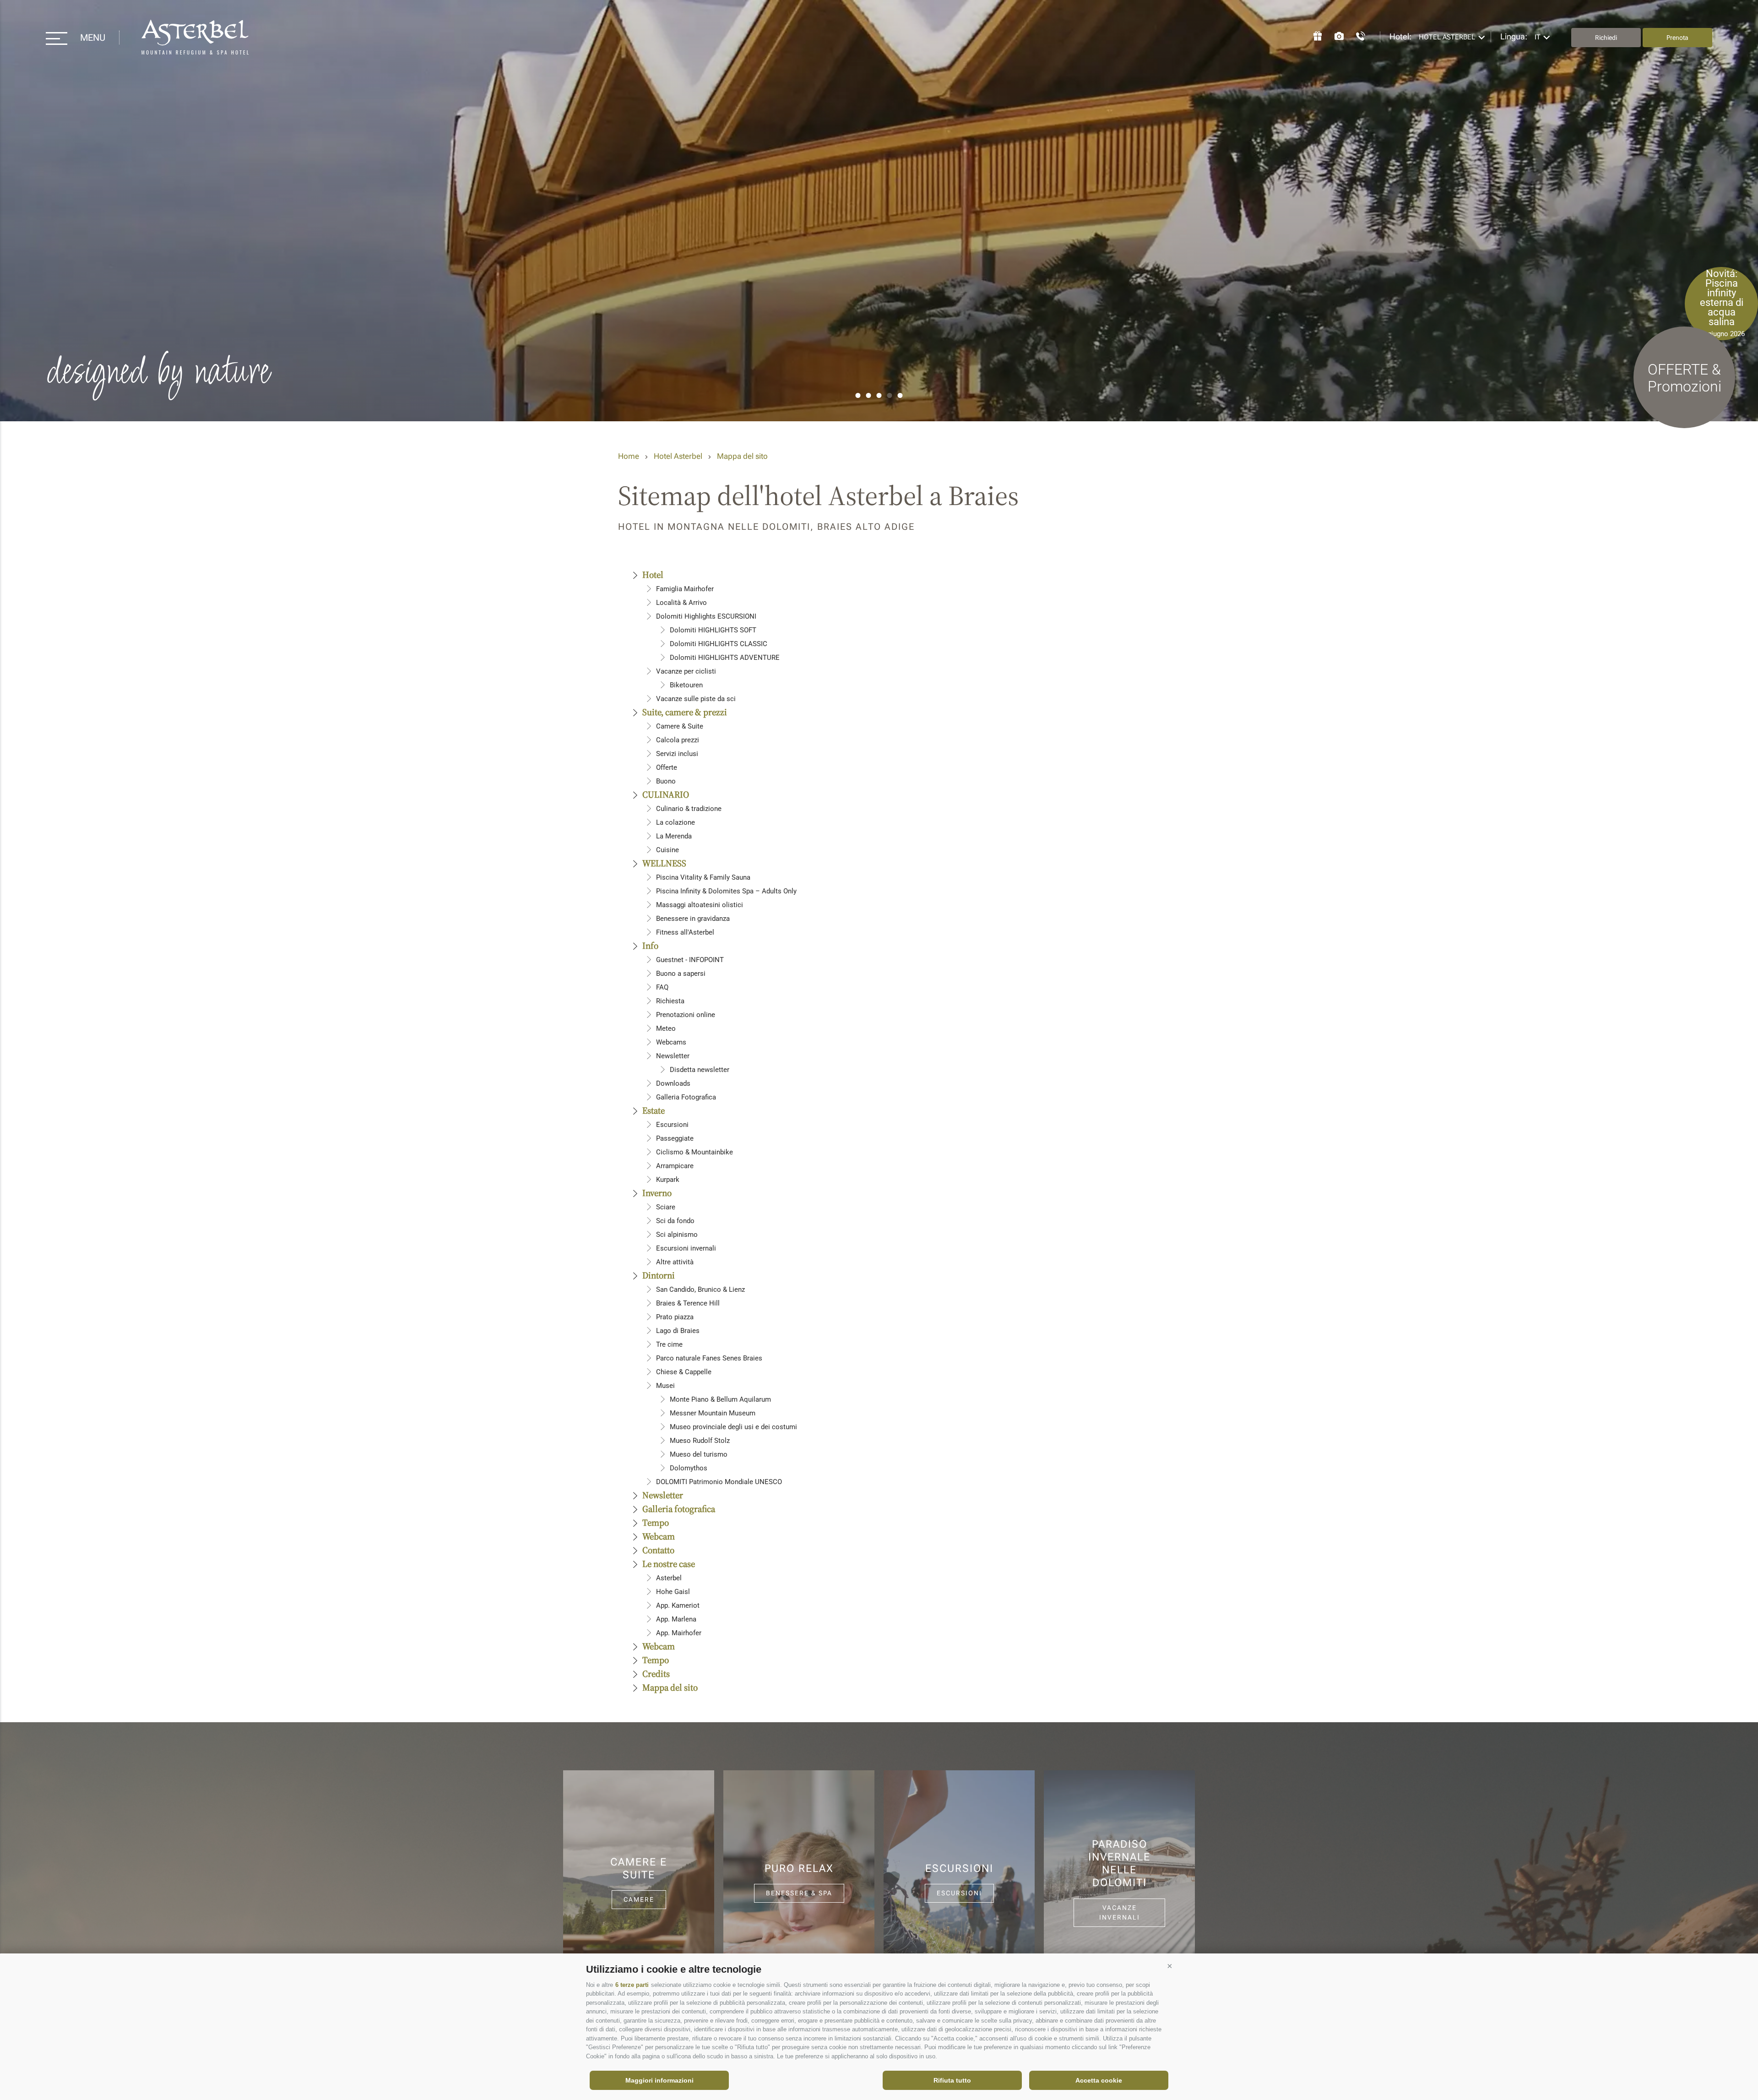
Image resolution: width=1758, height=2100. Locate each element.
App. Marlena (676, 1619)
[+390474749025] (1356, 35)
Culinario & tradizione (689, 809)
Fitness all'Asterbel (685, 932)
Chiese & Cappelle (684, 1372)
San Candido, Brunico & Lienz (700, 1289)
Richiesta (670, 1001)
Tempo (656, 1523)
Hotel (653, 575)
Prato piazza (675, 1317)
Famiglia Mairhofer (685, 589)
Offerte (667, 767)
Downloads (673, 1083)
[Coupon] (1313, 35)
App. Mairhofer (679, 1633)
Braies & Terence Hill (688, 1303)
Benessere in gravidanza (693, 919)
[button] (1170, 1966)
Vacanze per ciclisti (686, 671)
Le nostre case (669, 1564)
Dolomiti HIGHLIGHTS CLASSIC (719, 644)
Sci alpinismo (677, 1235)
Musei (665, 1386)
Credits (656, 1674)
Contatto (658, 1550)
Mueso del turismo (699, 1454)
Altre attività (675, 1262)
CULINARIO (666, 794)
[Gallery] (1335, 35)
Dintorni (659, 1275)
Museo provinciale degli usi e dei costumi (733, 1427)
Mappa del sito (742, 456)
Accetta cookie (1099, 2080)
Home (629, 456)
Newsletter (673, 1056)
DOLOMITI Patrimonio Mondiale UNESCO (719, 1482)
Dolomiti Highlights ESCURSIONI (706, 616)
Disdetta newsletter (700, 1070)
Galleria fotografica (679, 1509)
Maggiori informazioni (659, 2080)
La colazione (676, 822)
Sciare (666, 1207)
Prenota (1677, 38)
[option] (879, 211)
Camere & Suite (680, 726)
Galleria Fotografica (686, 1097)
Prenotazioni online (686, 1015)
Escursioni (672, 1125)
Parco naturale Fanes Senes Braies (709, 1358)
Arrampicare (675, 1166)
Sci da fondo (675, 1221)
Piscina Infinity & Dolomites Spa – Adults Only (726, 891)
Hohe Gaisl (673, 1592)
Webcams (671, 1042)
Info (650, 946)
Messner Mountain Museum (713, 1413)
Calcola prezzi (678, 740)
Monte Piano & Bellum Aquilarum (720, 1399)
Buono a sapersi (681, 974)
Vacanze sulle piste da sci (696, 699)
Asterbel (669, 1578)
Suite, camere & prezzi (685, 712)
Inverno (657, 1193)
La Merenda (674, 836)
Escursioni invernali (686, 1248)
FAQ (662, 987)
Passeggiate (675, 1138)
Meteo (666, 1028)
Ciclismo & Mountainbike (695, 1152)
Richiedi (1606, 38)
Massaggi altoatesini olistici (700, 905)
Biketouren (686, 685)
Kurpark (668, 1180)
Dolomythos (689, 1468)
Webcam (659, 1536)
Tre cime (669, 1344)
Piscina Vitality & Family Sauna (703, 877)
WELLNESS (664, 863)
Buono (666, 781)
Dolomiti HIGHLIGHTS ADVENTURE (725, 658)
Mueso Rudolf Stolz (700, 1441)
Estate (654, 1110)
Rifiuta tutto (952, 2080)
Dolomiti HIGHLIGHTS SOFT (713, 630)
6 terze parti (632, 1985)
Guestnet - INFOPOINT (690, 960)
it (1538, 37)
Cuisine (667, 850)
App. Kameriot (678, 1605)
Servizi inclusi (677, 754)
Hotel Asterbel (195, 38)
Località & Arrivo (681, 603)
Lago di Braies (678, 1331)
